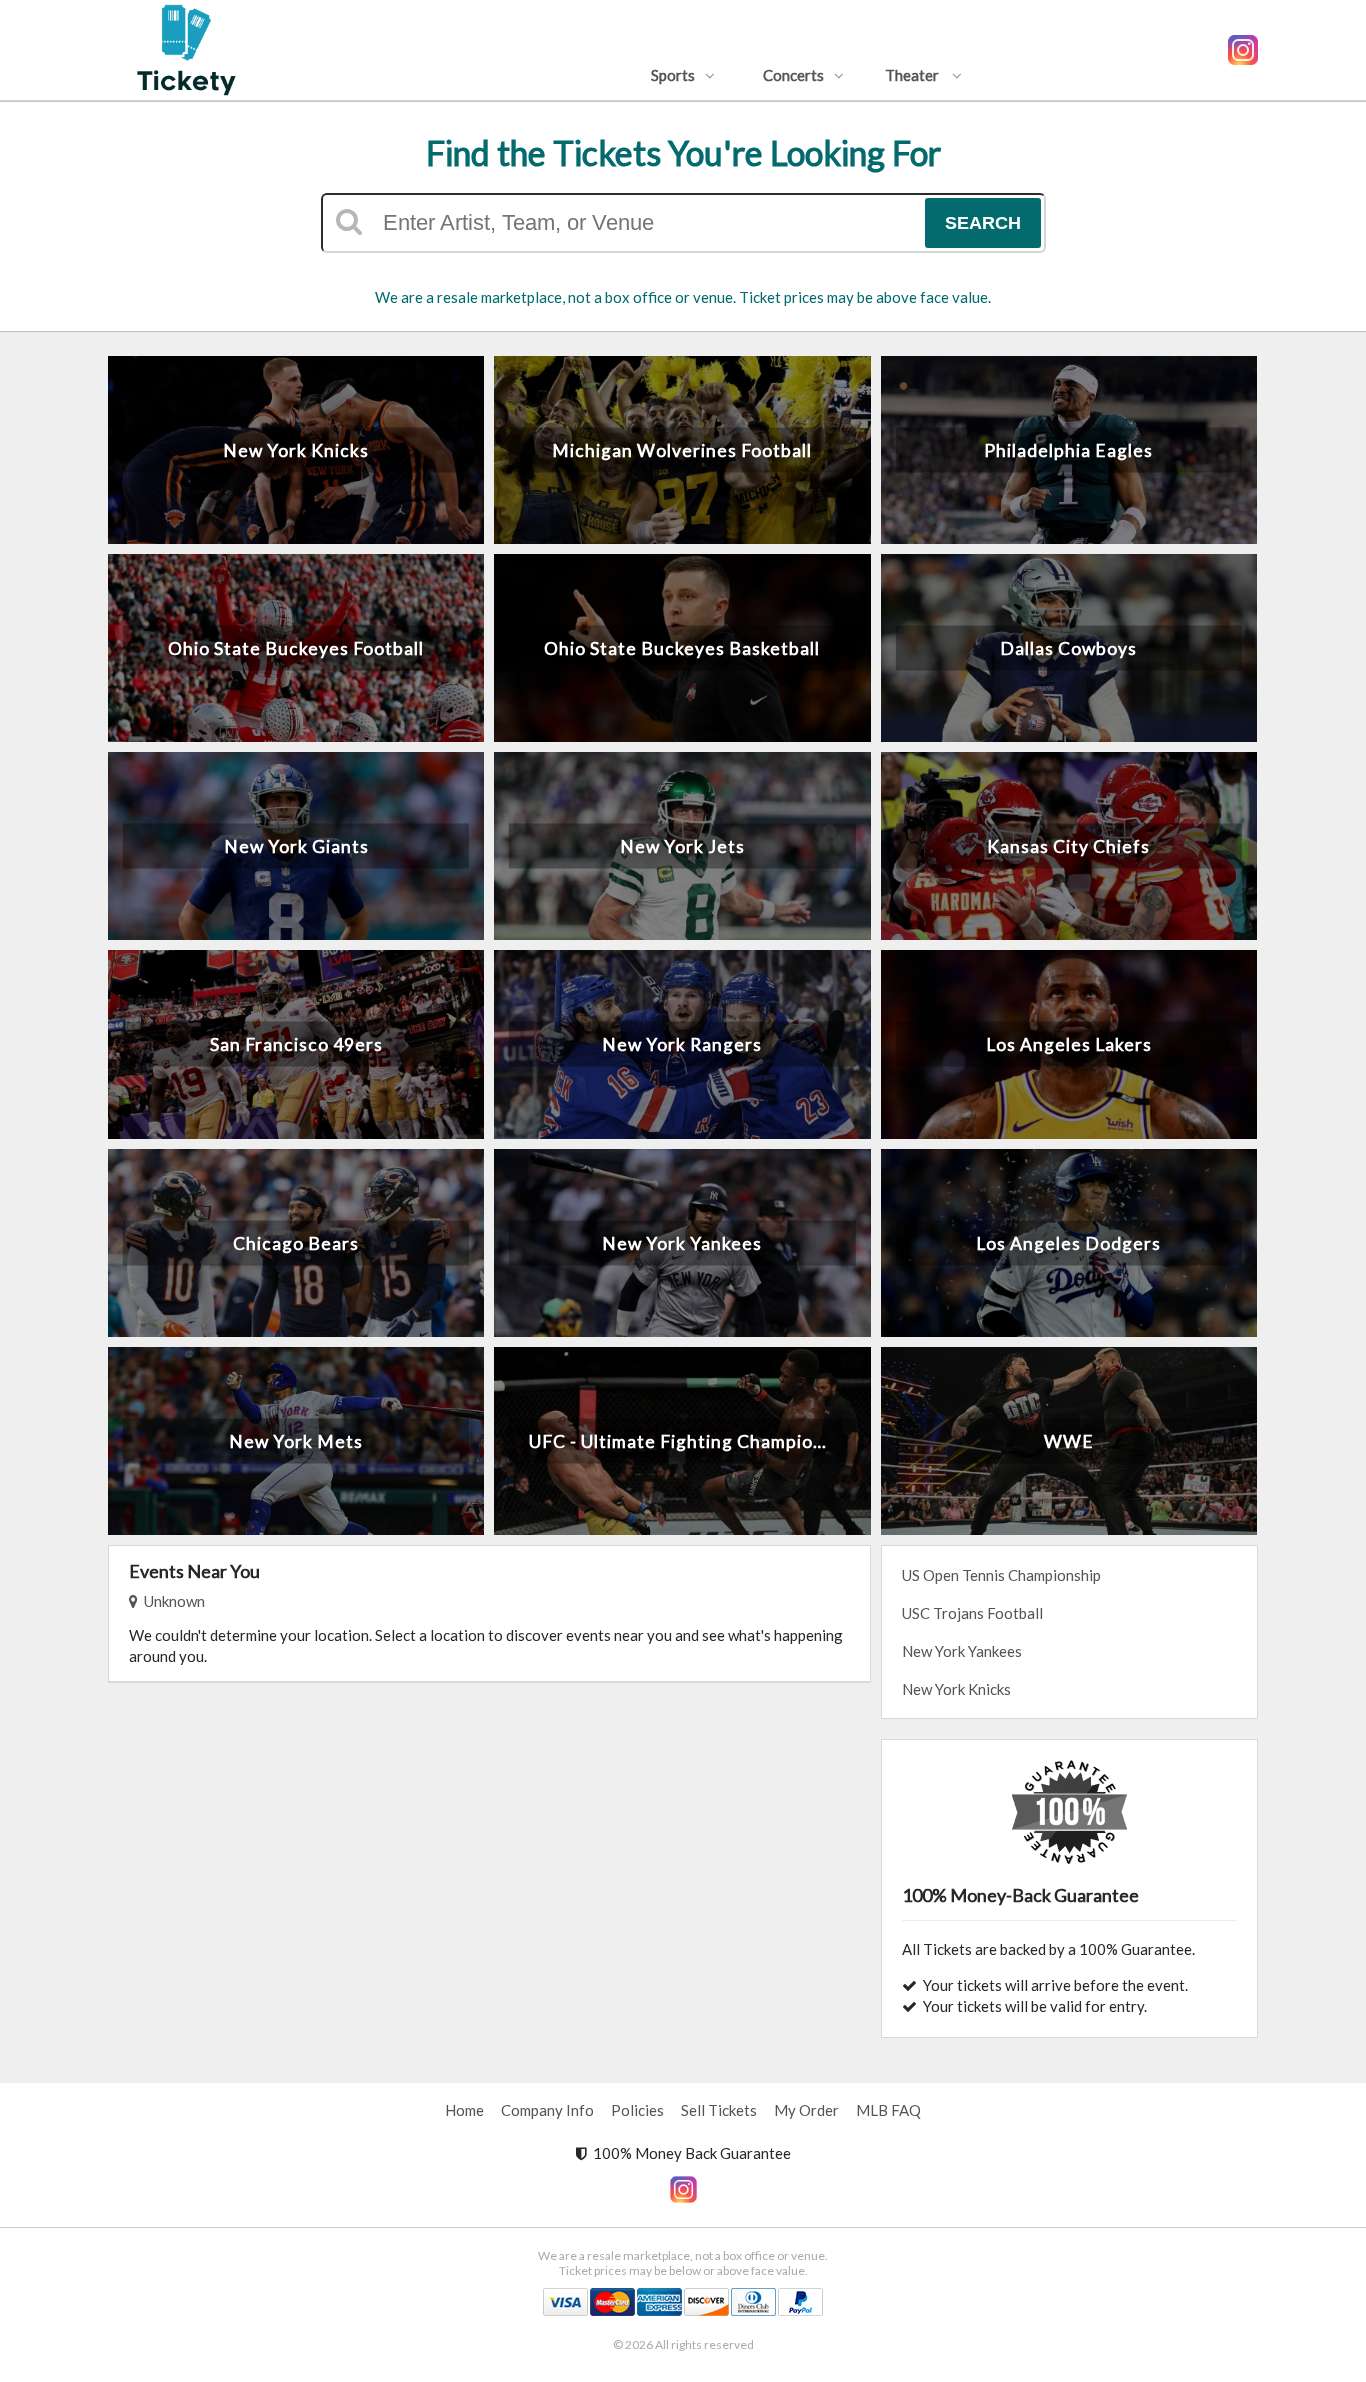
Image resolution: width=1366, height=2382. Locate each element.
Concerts (793, 75)
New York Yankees (962, 1651)
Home (464, 2110)
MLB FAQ (888, 2110)
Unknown (171, 1601)
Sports (673, 75)
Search (983, 223)
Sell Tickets (719, 2110)
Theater (913, 75)
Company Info (547, 2110)
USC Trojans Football (972, 1613)
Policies (637, 2110)
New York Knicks (956, 1689)
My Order (806, 2110)
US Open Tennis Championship (1001, 1575)
